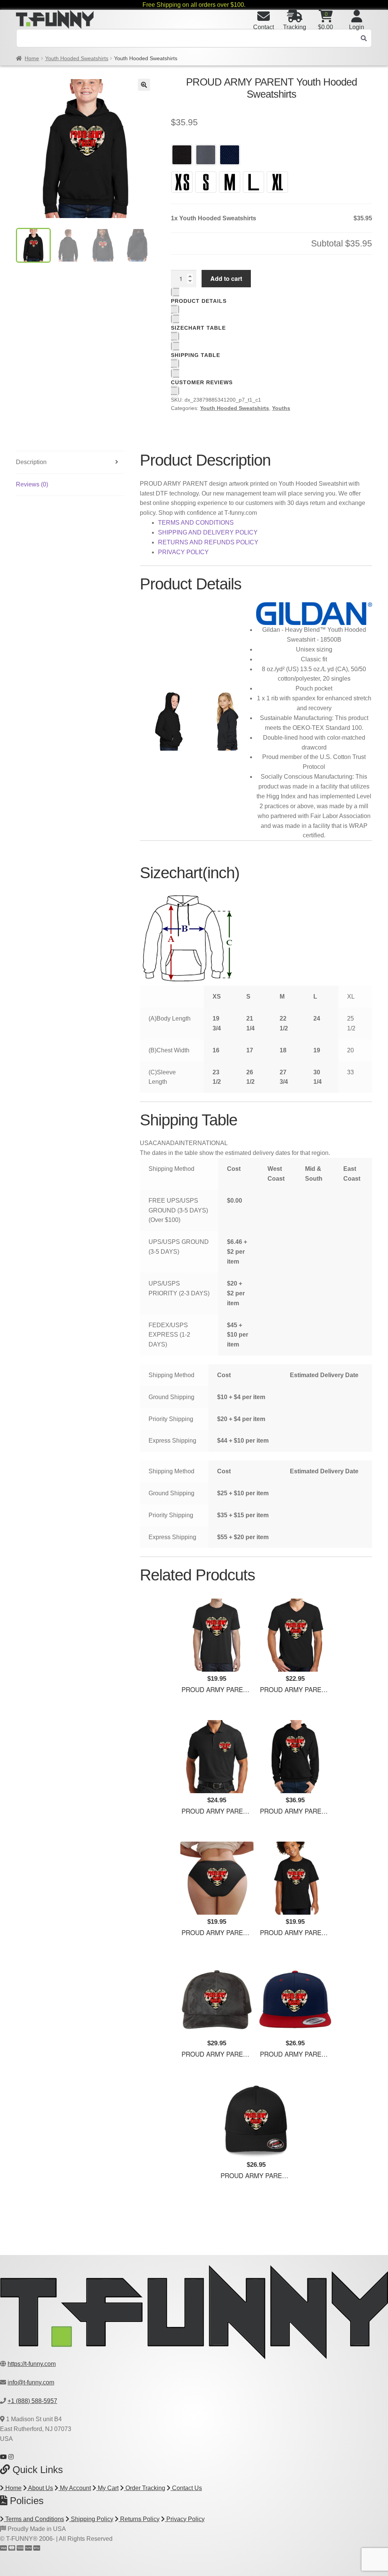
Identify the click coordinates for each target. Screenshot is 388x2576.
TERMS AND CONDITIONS (196, 523)
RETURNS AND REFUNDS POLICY (208, 542)
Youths (281, 408)
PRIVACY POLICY (183, 552)
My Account (75, 2488)
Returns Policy (139, 2519)
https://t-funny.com (32, 2364)
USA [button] (146, 1143)
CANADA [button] (166, 1143)
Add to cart (226, 278)
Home (32, 58)
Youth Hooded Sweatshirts (77, 58)
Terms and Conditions (34, 2519)
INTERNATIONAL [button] (203, 1143)
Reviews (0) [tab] (32, 484)
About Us (40, 2488)
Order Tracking (145, 2488)
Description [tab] (31, 462)
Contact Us (186, 2488)
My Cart (107, 2488)
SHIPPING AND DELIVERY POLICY (208, 532)
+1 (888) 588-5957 (32, 2401)
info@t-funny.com (31, 2382)
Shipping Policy (91, 2519)
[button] (144, 85)
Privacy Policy (185, 2519)
